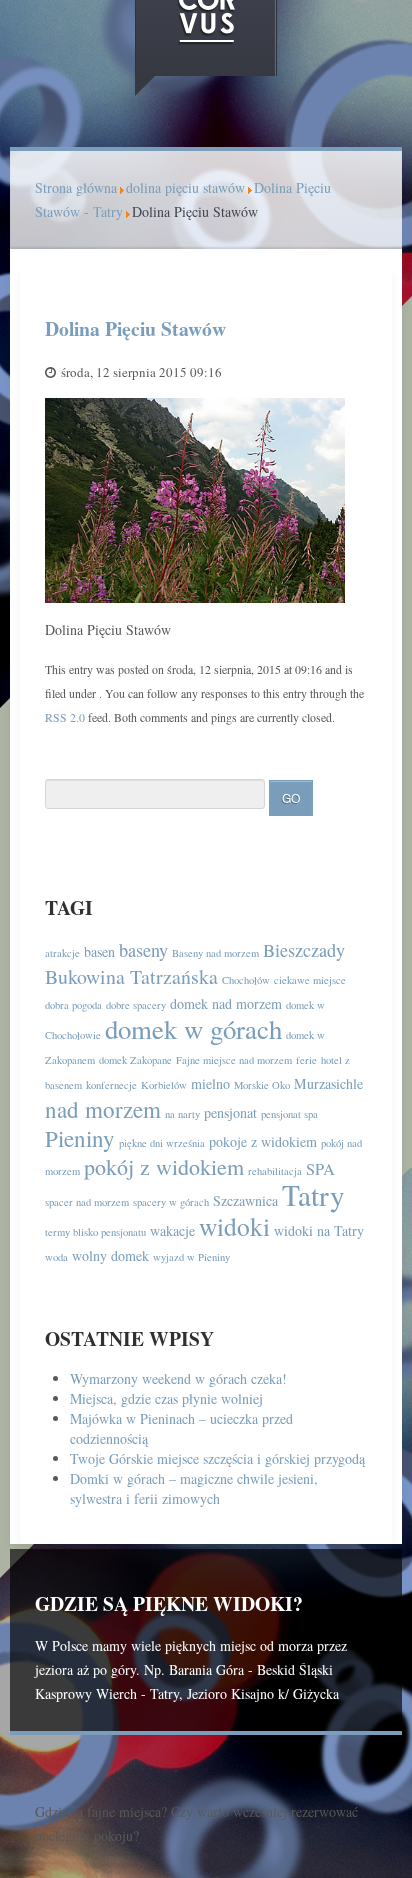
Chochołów (246, 980)
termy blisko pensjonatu (95, 1232)
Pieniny (80, 1138)
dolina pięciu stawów (185, 187)
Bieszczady (304, 950)
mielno (210, 1083)
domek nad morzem (226, 1003)
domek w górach (193, 1029)
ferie (306, 1060)
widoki (234, 1226)
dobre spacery (136, 1005)
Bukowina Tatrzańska (131, 976)
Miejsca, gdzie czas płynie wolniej (166, 1398)
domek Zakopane (135, 1060)
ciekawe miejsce (310, 980)
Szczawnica (245, 1200)
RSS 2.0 (65, 717)
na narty (182, 1114)
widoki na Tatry (319, 1230)
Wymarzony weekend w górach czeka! (178, 1378)
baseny (143, 950)
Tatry (313, 1194)
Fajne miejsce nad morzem (234, 1060)
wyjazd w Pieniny (191, 1257)
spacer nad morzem (87, 1202)
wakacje (172, 1230)
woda (56, 1257)
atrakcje (62, 953)
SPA (320, 1169)
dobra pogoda (73, 1005)
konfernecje (111, 1085)
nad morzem (103, 1109)
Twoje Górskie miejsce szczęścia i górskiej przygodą (217, 1458)
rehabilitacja (275, 1171)
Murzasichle (328, 1083)
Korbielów (164, 1085)
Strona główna (76, 187)
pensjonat (230, 1112)
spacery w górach (171, 1202)
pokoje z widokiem (263, 1141)
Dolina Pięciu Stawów (135, 328)
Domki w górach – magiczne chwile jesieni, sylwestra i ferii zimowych (194, 1488)
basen (99, 951)
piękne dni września (162, 1143)
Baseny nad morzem (215, 953)
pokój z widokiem (164, 1166)
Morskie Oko (262, 1085)
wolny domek (110, 1255)
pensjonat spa (289, 1114)
